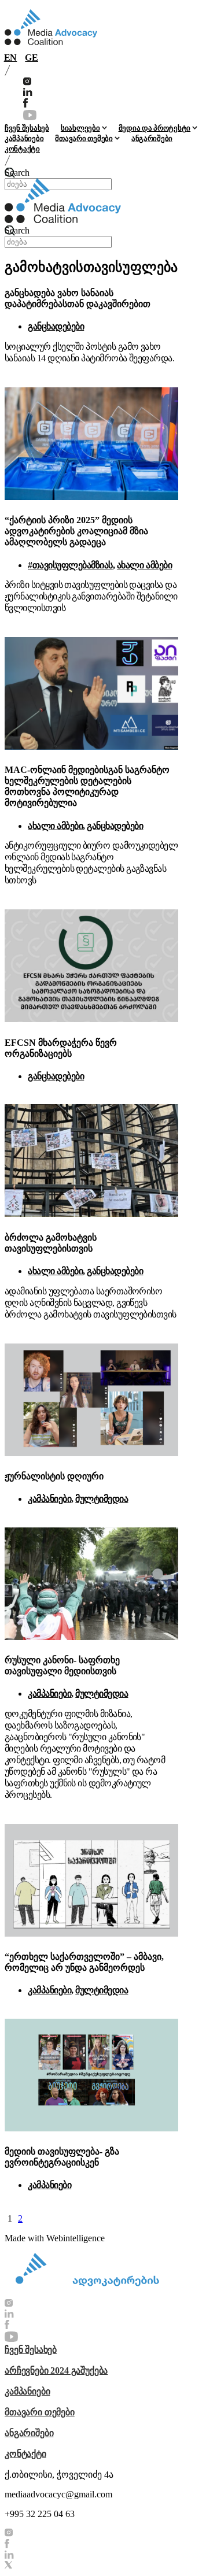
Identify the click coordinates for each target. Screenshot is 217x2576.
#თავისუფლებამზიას (70, 565)
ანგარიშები (152, 138)
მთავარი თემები (84, 138)
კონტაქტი (22, 149)
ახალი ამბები (144, 565)
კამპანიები (24, 138)
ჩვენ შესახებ (27, 128)
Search (17, 173)
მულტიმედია (102, 1499)
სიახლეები (80, 128)
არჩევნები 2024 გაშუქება (56, 2370)
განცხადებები (56, 326)
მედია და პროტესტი (155, 128)
